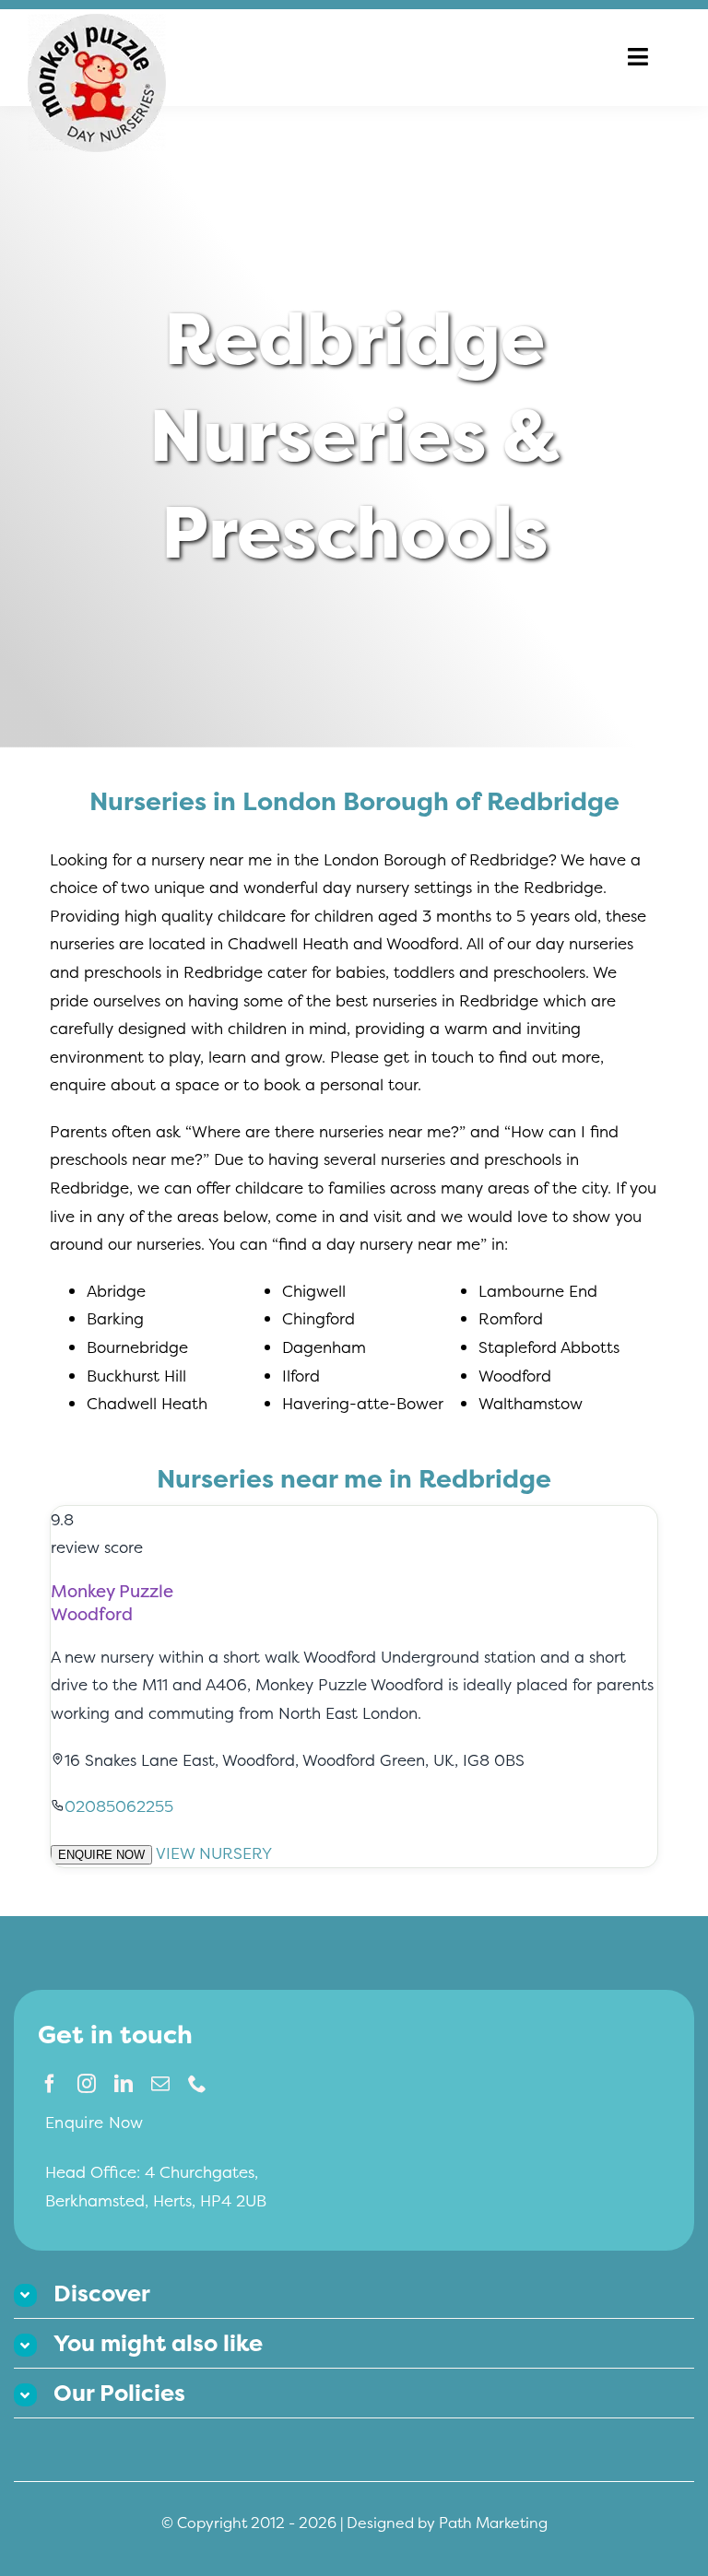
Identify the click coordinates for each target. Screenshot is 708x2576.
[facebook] (50, 2084)
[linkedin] (124, 2084)
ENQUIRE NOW (101, 1855)
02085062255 (119, 1806)
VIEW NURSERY (214, 1853)
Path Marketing (493, 2523)
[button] (354, 2294)
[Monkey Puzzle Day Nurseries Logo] (97, 22)
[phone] (197, 2084)
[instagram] (87, 2084)
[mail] (160, 2084)
